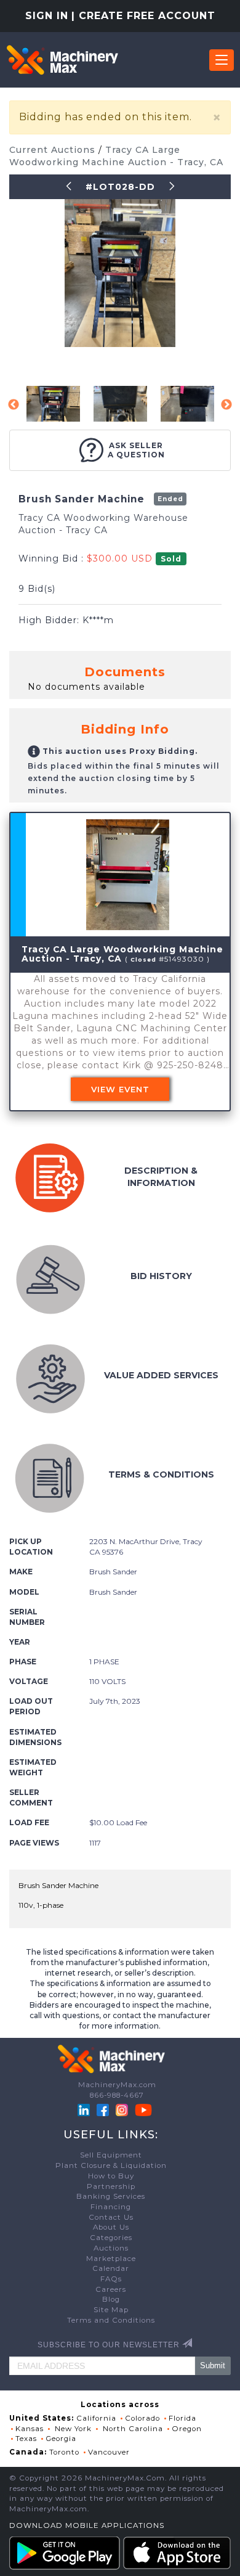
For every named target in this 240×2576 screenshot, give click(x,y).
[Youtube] (143, 2109)
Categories (111, 2238)
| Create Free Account (143, 16)
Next (226, 405)
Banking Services (111, 2196)
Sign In (47, 16)
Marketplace (111, 2259)
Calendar (111, 2268)
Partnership (111, 2186)
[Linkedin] (85, 2109)
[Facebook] (103, 2109)
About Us (111, 2227)
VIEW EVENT (120, 1089)
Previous (14, 405)
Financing (111, 2207)
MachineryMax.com (117, 2085)
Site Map (111, 2310)
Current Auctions (54, 150)
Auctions (111, 2248)
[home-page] (62, 60)
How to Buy (111, 2176)
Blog (111, 2299)
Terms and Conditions (111, 2320)
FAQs (111, 2279)
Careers (111, 2289)
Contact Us (111, 2217)
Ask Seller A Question (136, 450)
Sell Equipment (111, 2155)
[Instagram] (123, 2109)
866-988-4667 (117, 2095)
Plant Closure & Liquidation (111, 2165)
